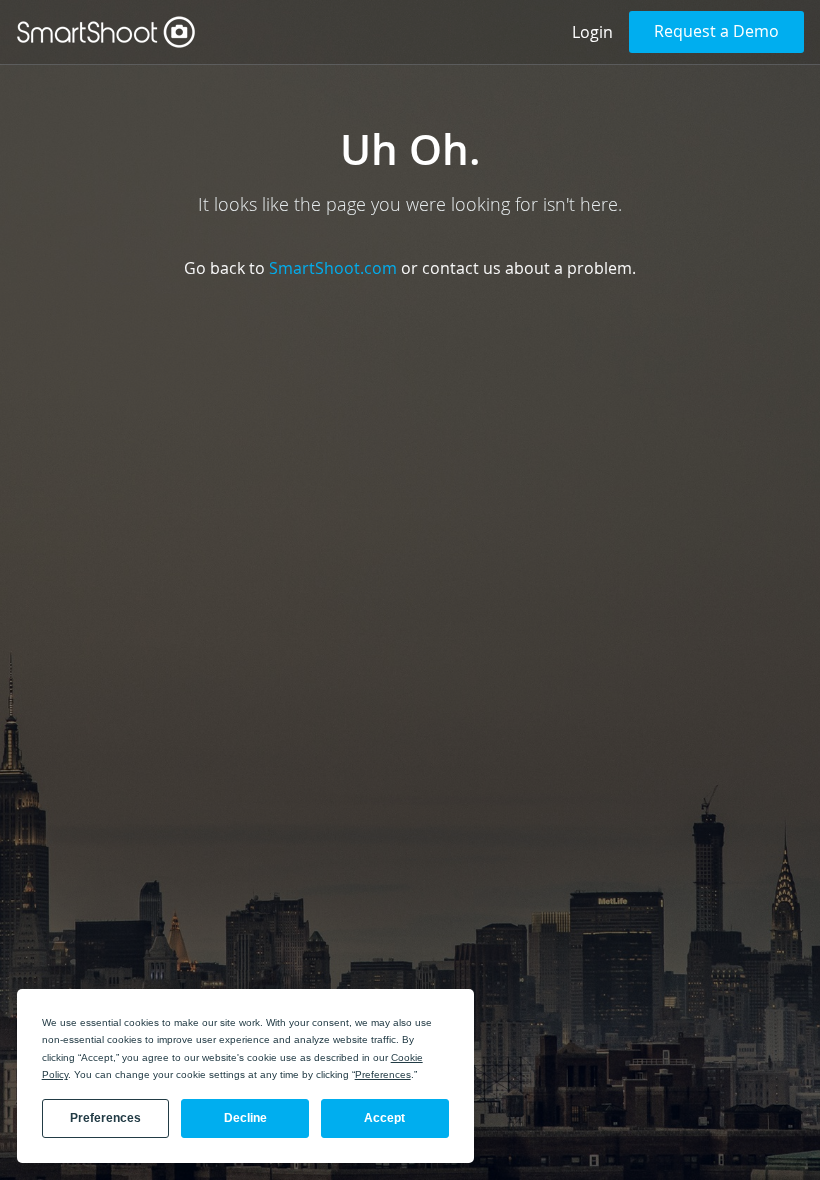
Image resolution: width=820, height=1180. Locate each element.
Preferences (105, 1118)
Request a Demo (716, 31)
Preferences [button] (383, 1074)
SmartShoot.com (333, 268)
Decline (245, 1118)
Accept (384, 1118)
